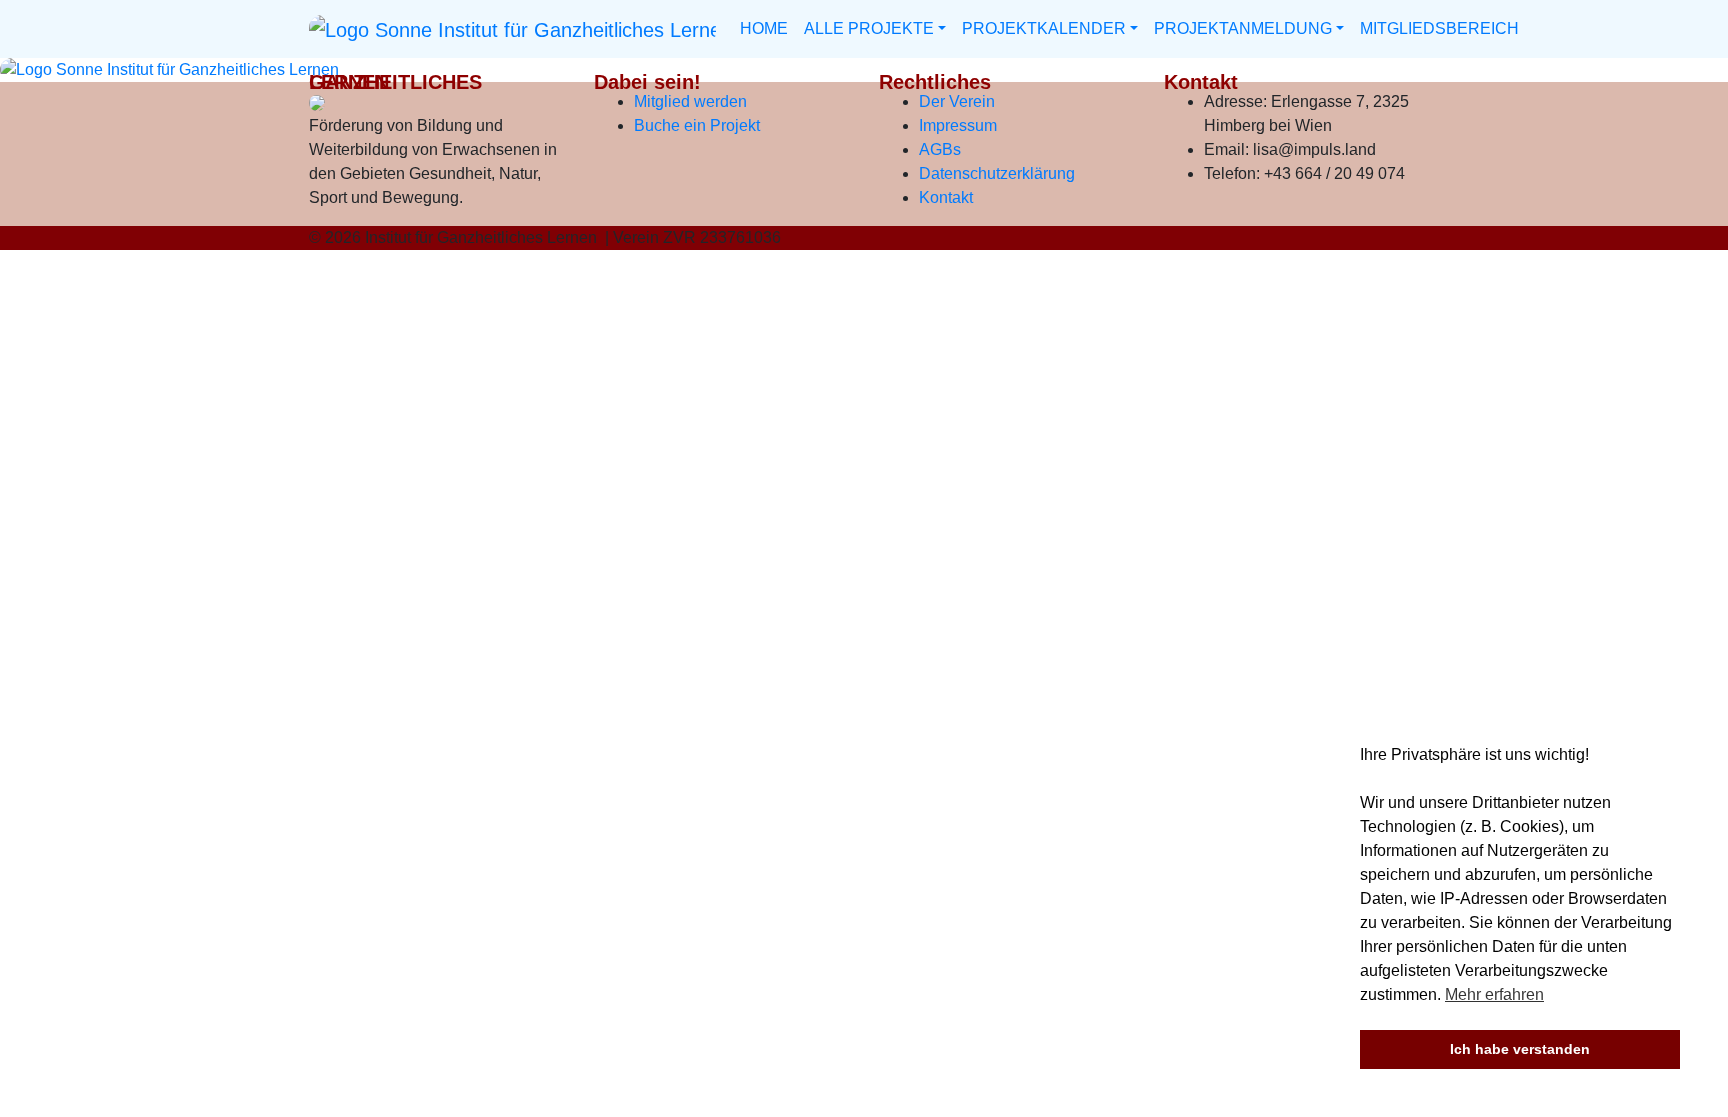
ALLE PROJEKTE (869, 28)
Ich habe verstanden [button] (1520, 1049)
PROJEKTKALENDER (1044, 28)
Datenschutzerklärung (997, 173)
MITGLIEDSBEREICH (1439, 28)
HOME (764, 28)
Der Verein (957, 101)
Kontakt (946, 197)
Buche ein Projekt (697, 125)
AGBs (940, 149)
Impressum (958, 125)
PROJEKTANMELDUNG (1243, 28)
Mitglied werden (690, 101)
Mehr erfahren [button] (1494, 994)
